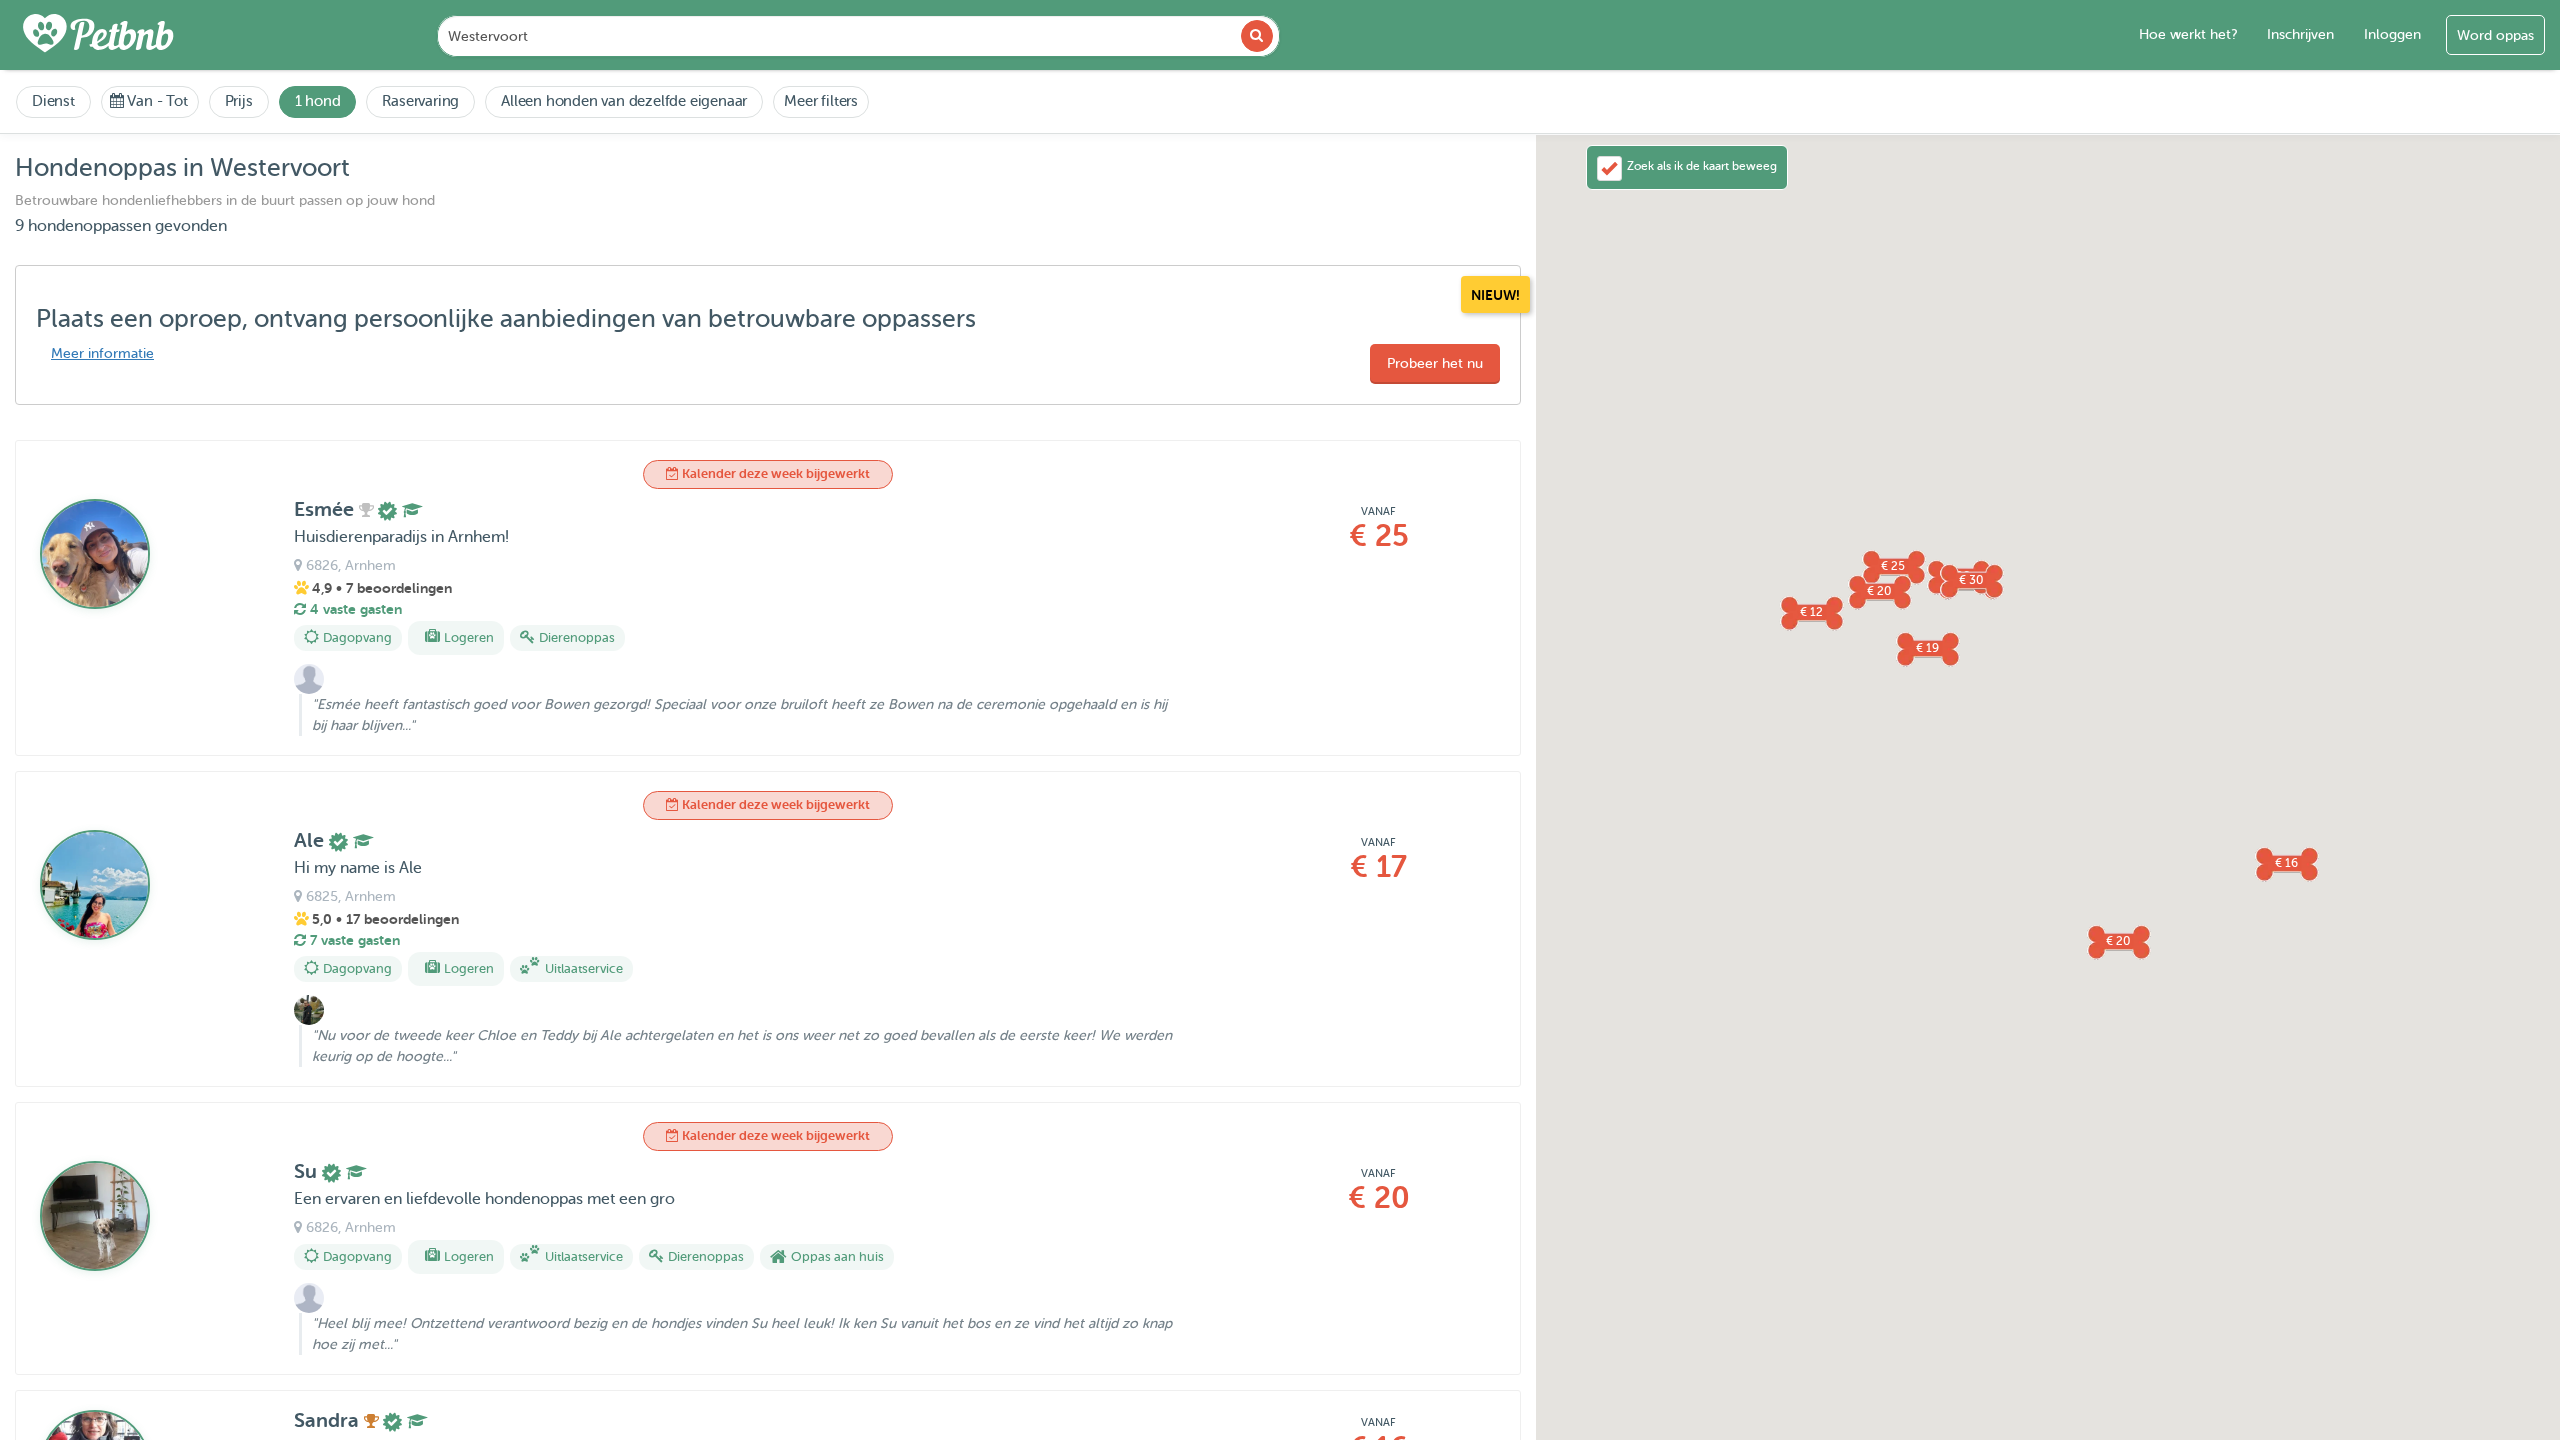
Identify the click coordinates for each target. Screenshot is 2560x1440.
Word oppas (2495, 35)
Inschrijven (2300, 34)
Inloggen (2392, 34)
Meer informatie (102, 353)
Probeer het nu (1435, 363)
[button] (1879, 591)
